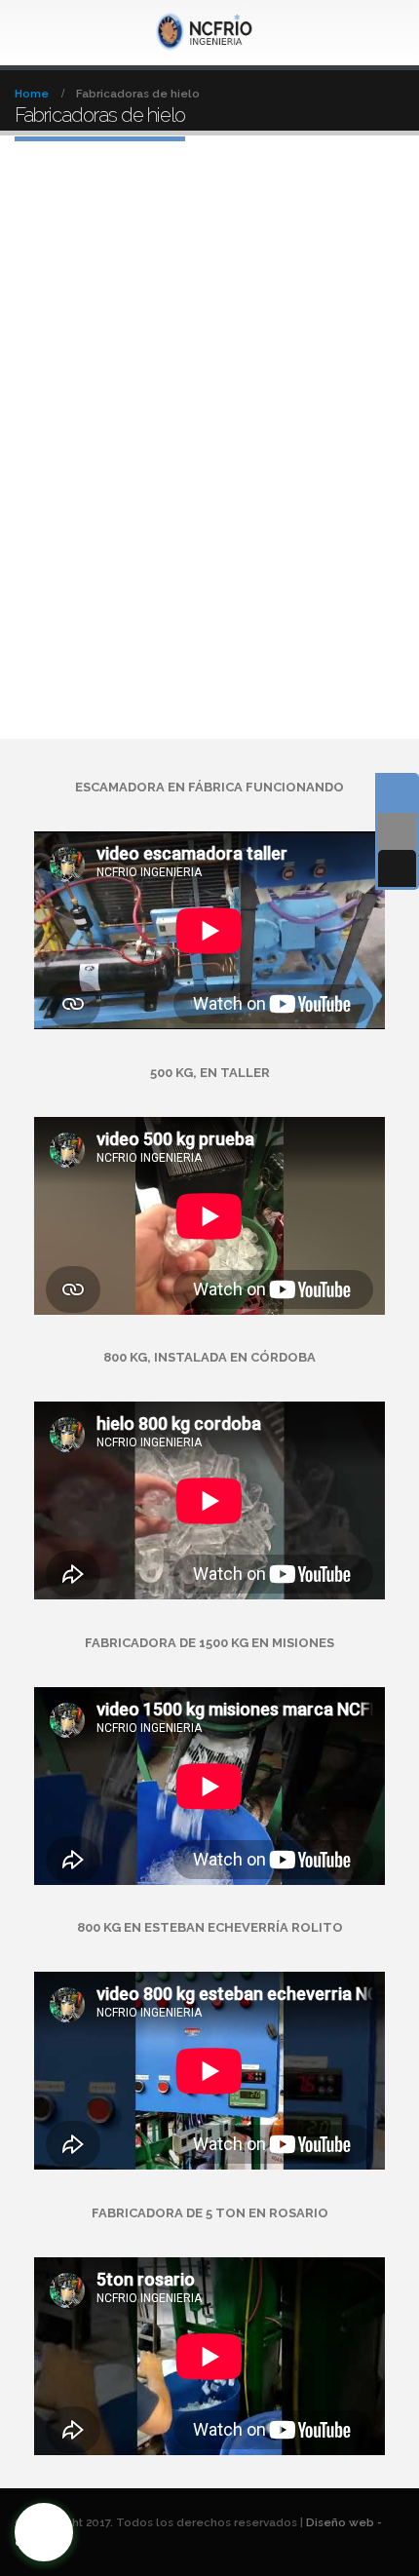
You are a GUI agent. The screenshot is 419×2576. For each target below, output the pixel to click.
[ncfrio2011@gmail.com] (397, 831)
